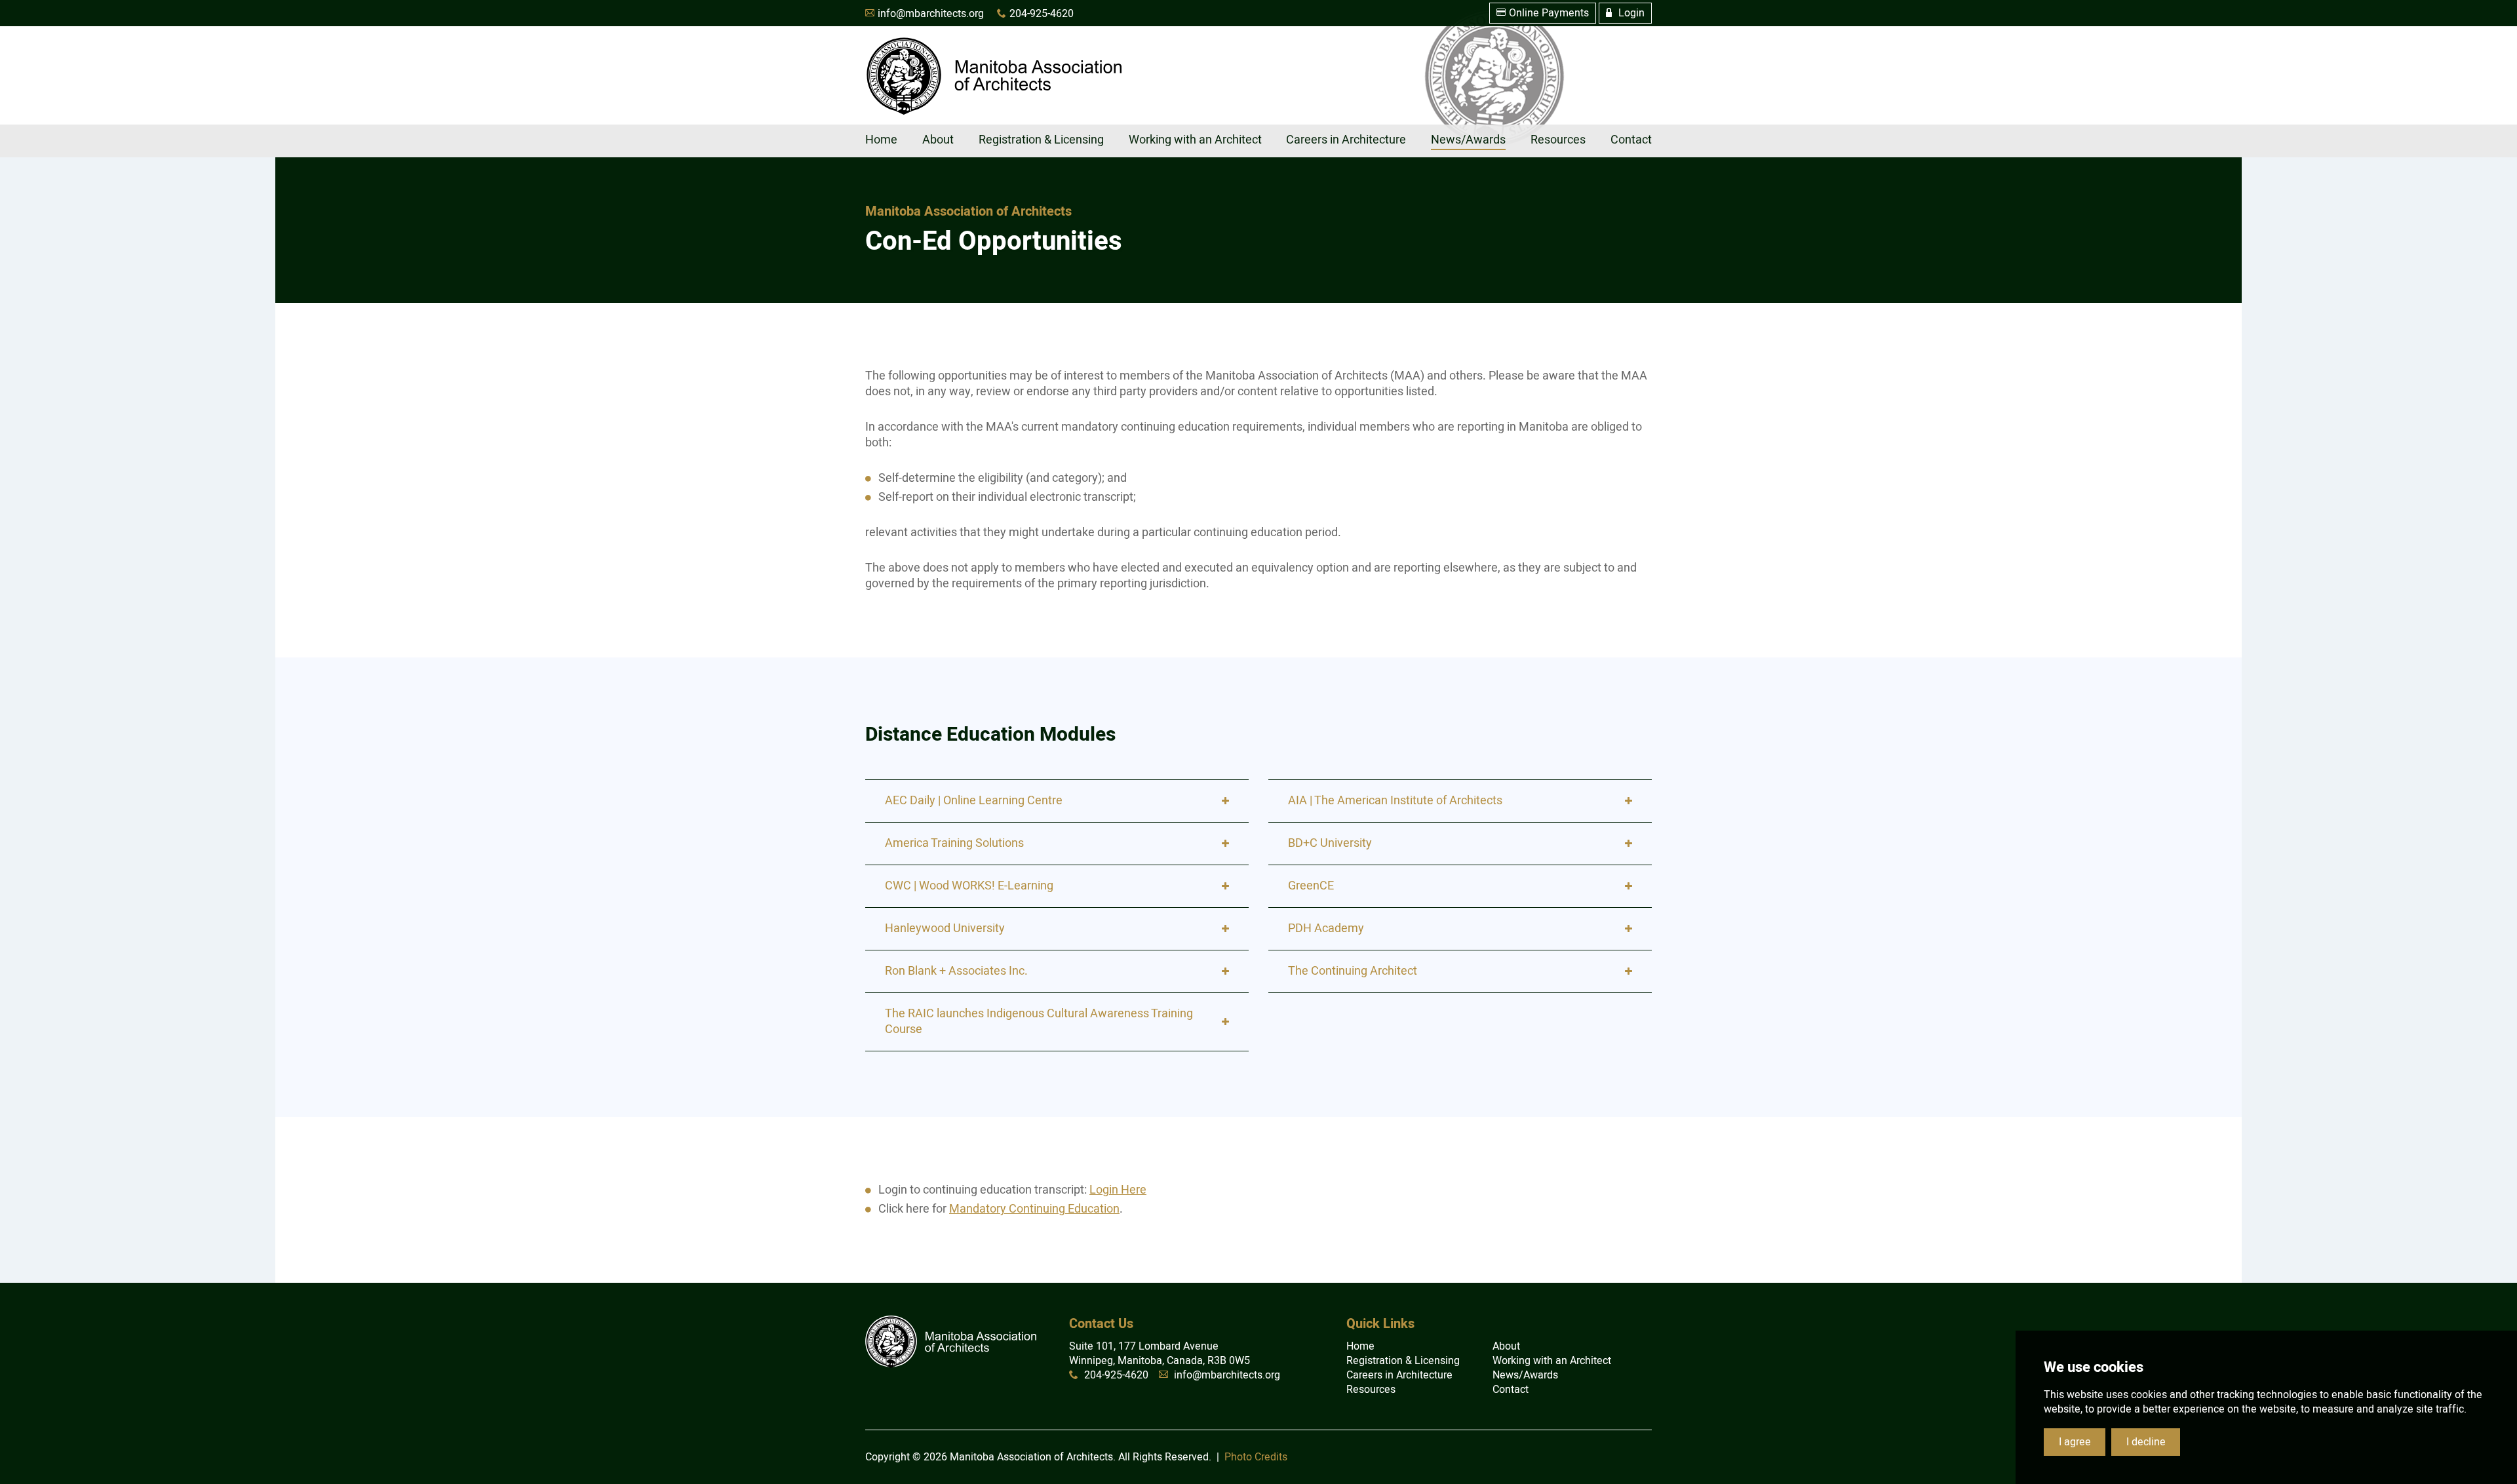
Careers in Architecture (1399, 1375)
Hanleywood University (945, 928)
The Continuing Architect (1353, 971)
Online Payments (1543, 13)
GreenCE (1311, 886)
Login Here (1118, 1190)
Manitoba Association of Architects (993, 75)
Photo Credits (1256, 1457)
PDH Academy (1326, 928)
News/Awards (1525, 1375)
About (1506, 1346)
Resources (1371, 1390)
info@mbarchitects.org (931, 14)
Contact (1511, 1390)
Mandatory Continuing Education (1034, 1209)
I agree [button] (2075, 1442)
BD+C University (1330, 843)
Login (1625, 13)
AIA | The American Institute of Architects (1395, 801)
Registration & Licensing (1403, 1361)
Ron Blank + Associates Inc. (956, 971)
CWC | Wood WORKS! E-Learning (969, 886)
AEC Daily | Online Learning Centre (974, 801)
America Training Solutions (954, 843)
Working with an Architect (1552, 1361)
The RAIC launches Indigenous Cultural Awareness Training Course (1039, 1022)
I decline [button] (2146, 1442)
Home (1360, 1346)
